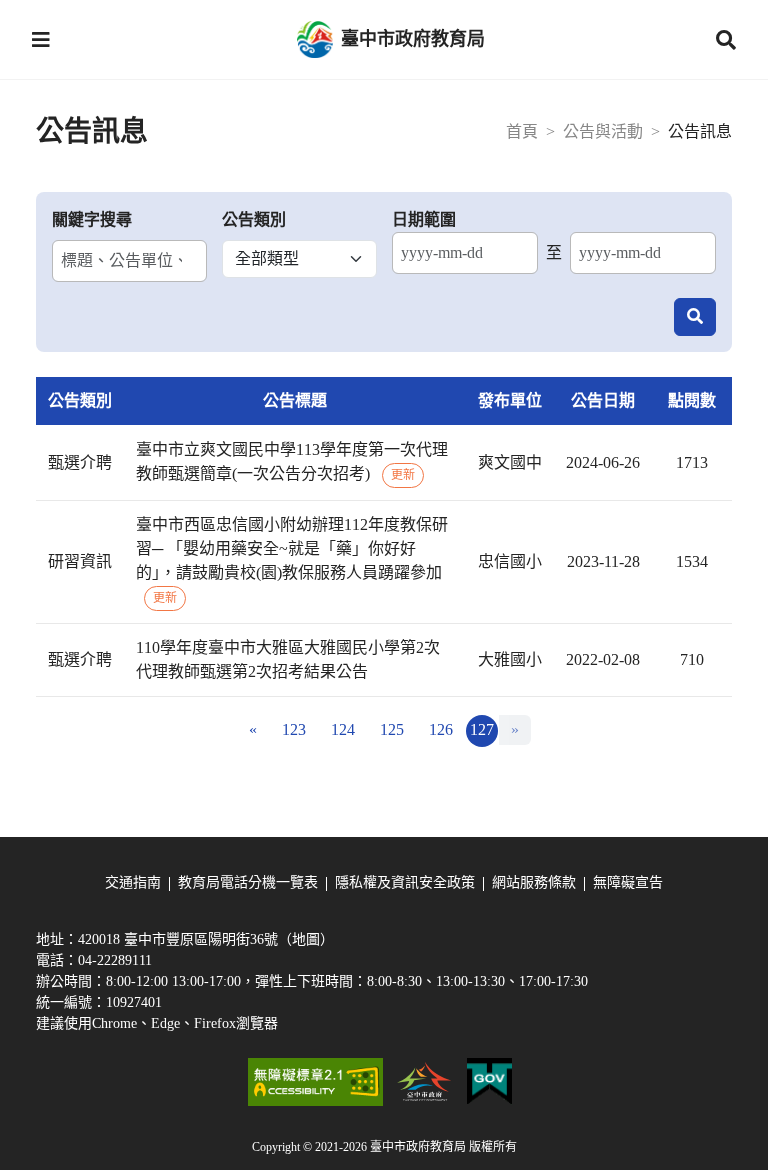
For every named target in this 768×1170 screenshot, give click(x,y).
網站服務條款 (534, 882)
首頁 (522, 131)
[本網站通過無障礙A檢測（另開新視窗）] (315, 1082)
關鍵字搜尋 (92, 219)
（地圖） (306, 939)
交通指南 (133, 882)
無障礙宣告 (628, 882)
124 (343, 729)
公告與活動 (603, 131)
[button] (41, 40)
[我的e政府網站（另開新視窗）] (489, 1082)
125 (392, 729)
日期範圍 (424, 219)
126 (441, 729)
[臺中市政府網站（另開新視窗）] (425, 1082)
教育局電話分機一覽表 (248, 882)
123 (294, 729)
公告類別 (254, 219)
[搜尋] (695, 317)
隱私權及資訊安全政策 (405, 882)
